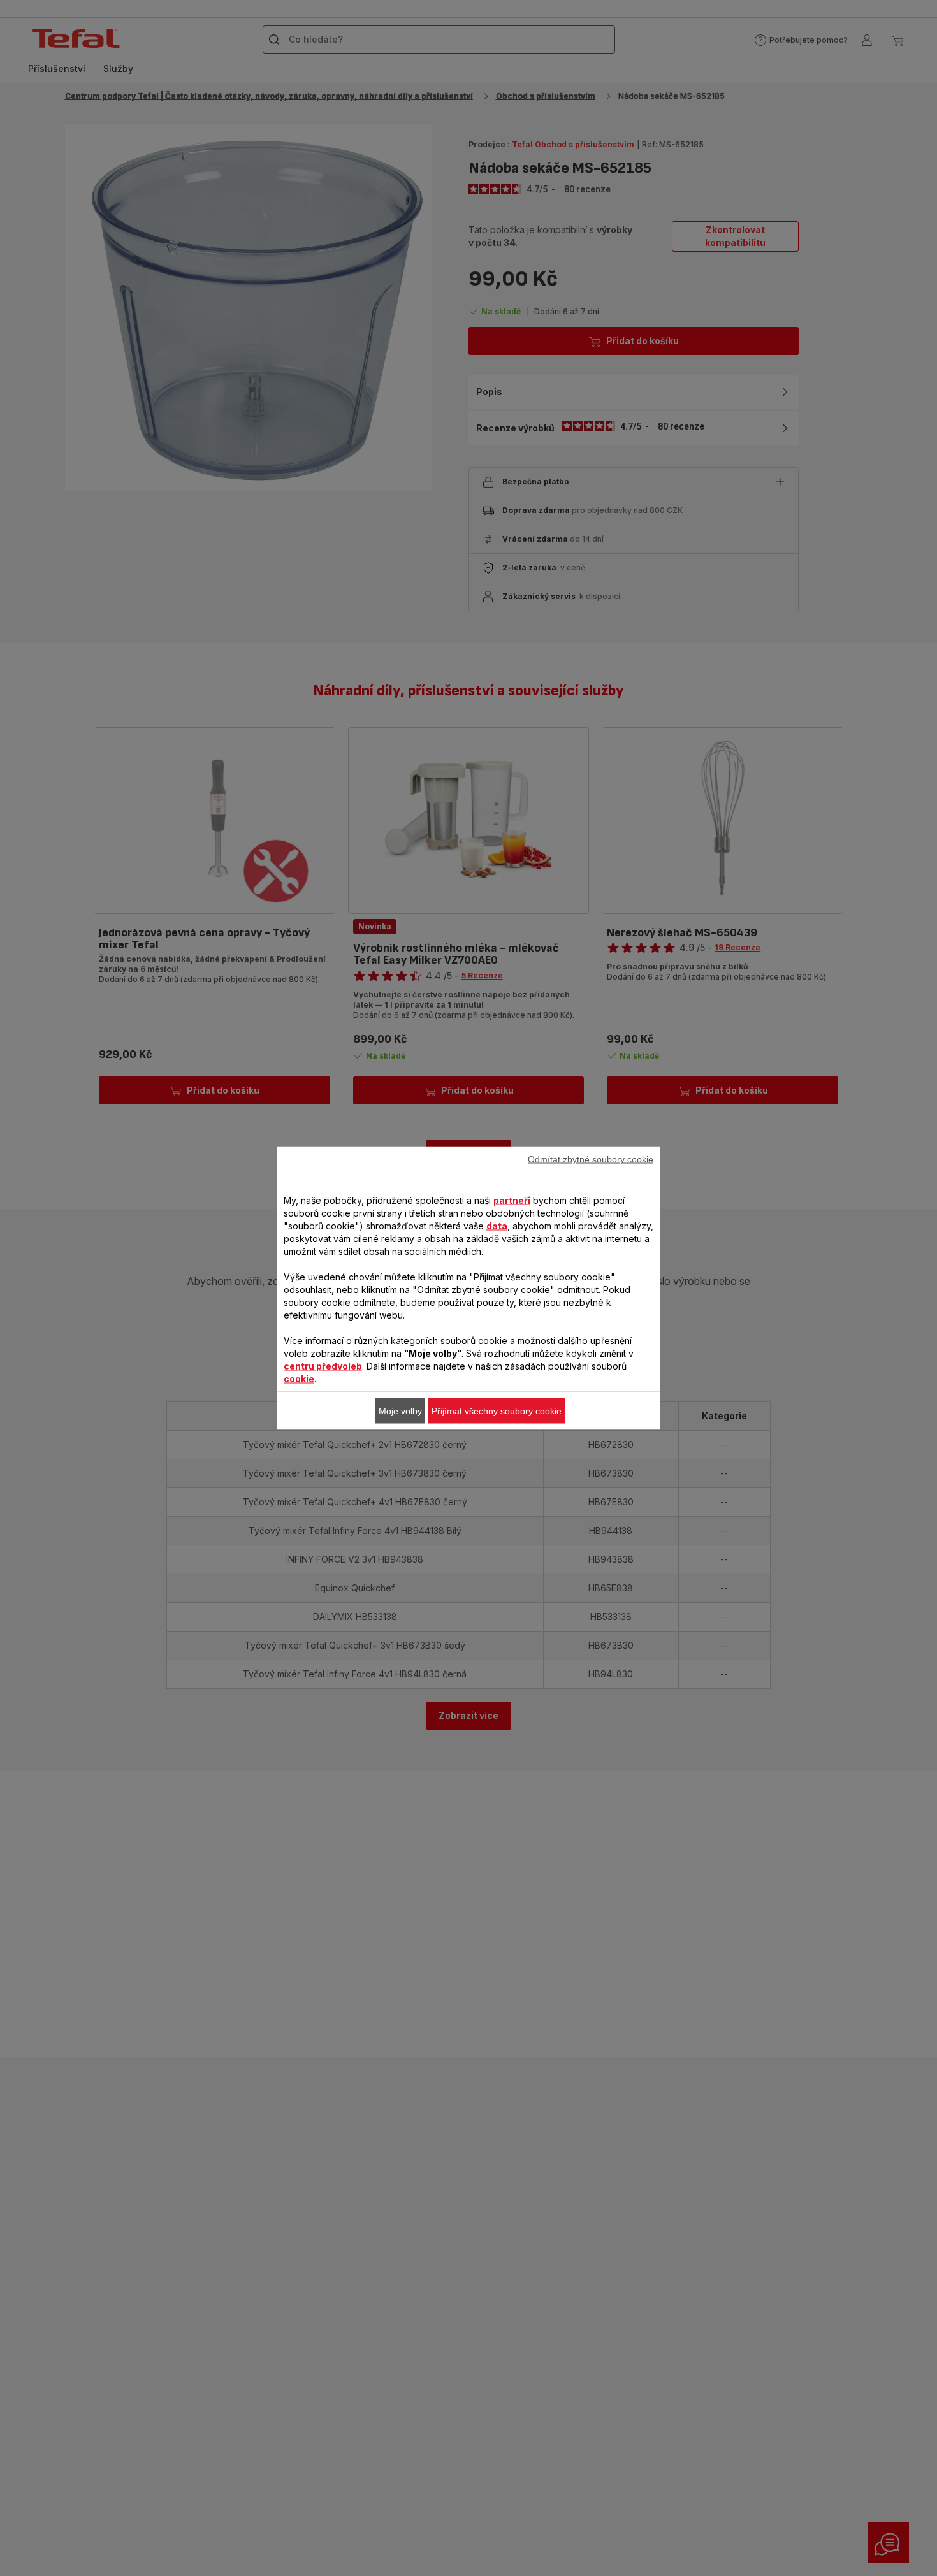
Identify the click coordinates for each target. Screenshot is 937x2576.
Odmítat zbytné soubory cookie (591, 1159)
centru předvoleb (323, 1366)
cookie (299, 1379)
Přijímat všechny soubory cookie (497, 1411)
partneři (512, 1200)
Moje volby (400, 1411)
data (497, 1226)
